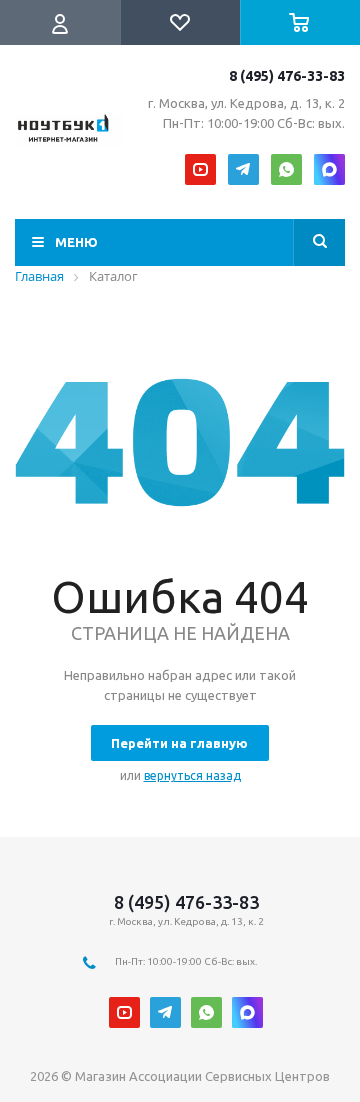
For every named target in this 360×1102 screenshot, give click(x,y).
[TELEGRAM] (243, 169)
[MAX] (329, 169)
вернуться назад (192, 775)
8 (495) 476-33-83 (287, 76)
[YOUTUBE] (200, 169)
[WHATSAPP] (286, 169)
